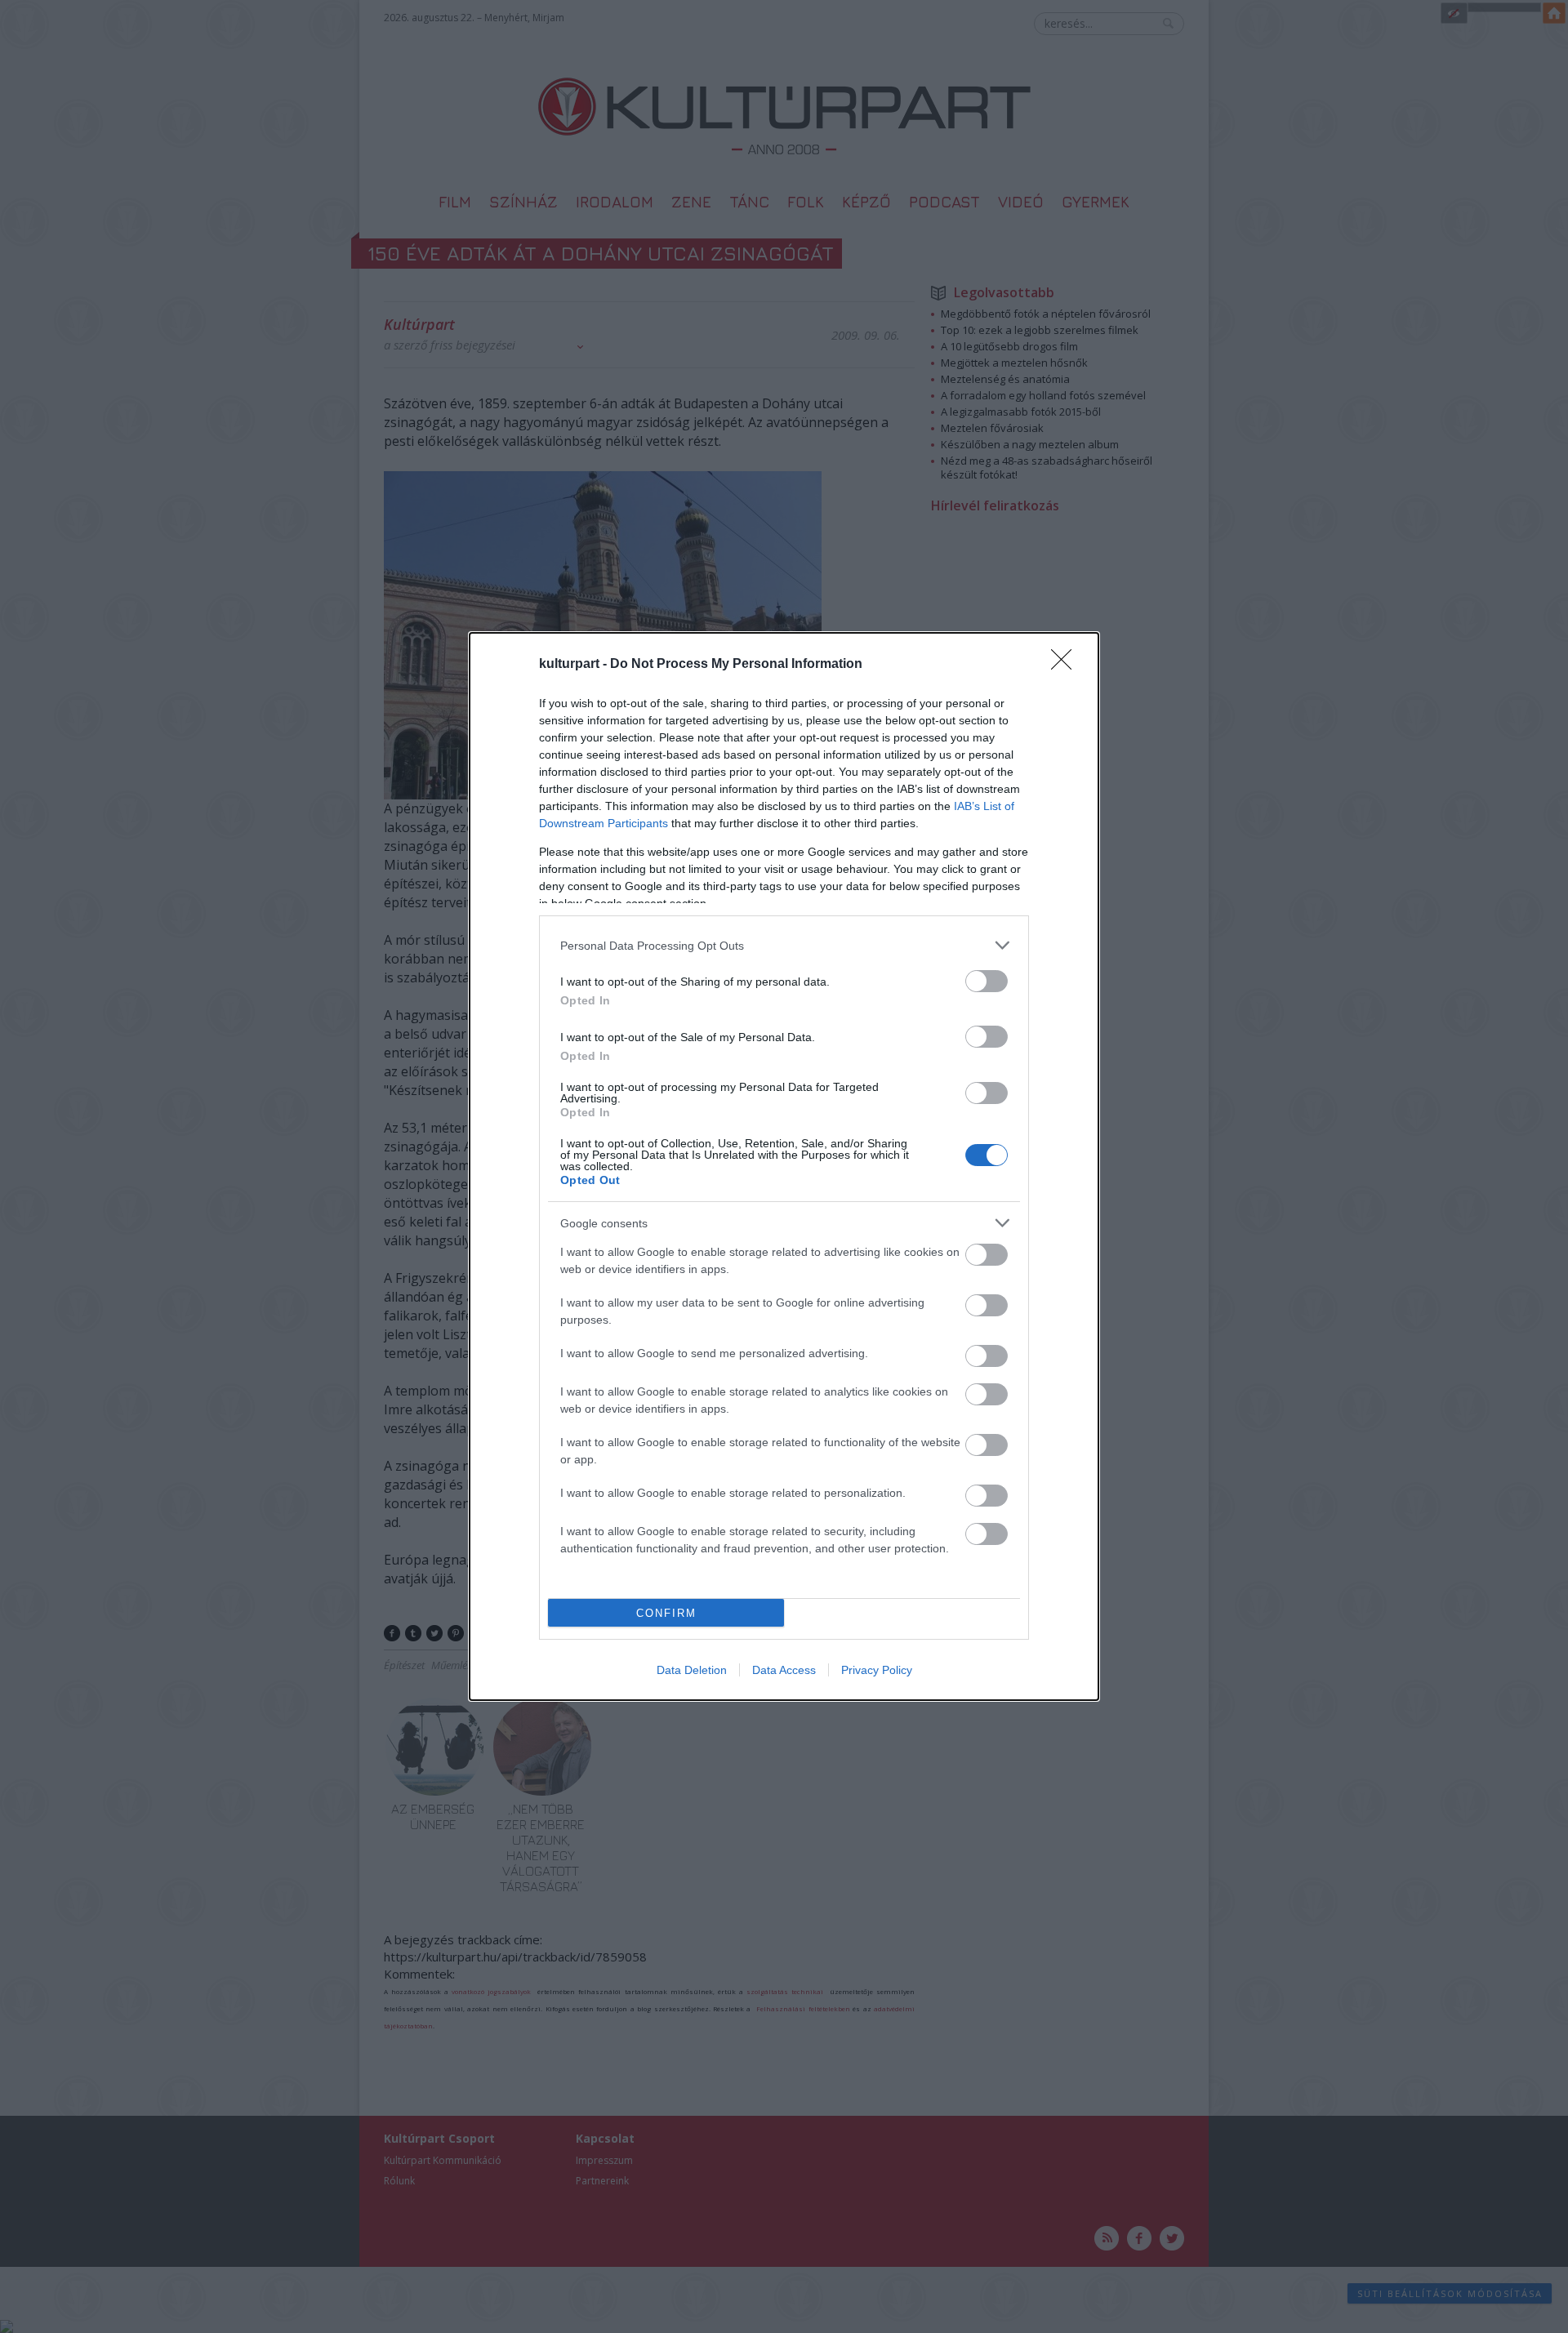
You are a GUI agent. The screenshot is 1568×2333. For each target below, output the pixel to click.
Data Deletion (692, 1670)
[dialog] (784, 1166)
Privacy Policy (877, 1670)
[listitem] (784, 945)
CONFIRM (666, 1613)
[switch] (987, 981)
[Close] (1067, 665)
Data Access (784, 1670)
